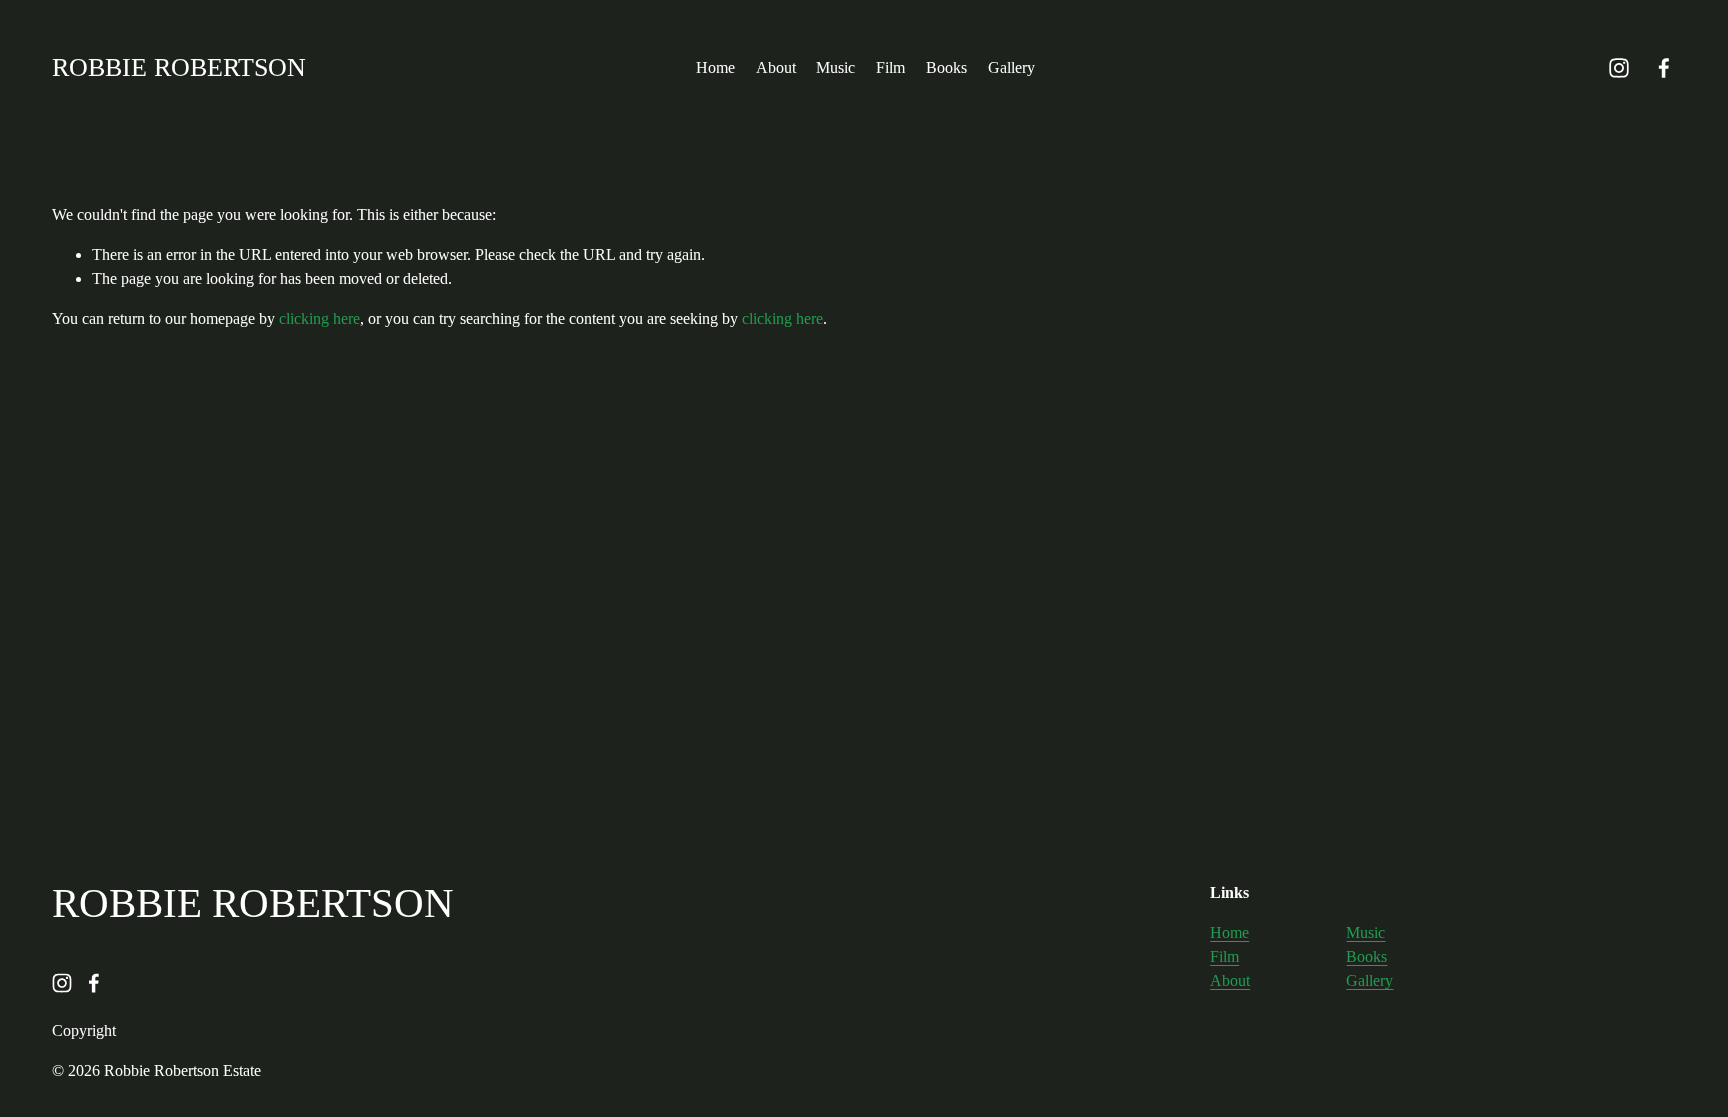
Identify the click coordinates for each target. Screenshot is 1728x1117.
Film (890, 67)
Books (946, 67)
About (776, 67)
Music (835, 67)
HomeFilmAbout (1230, 956)
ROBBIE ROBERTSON (179, 67)
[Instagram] (1619, 68)
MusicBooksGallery (1369, 956)
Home (715, 67)
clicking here (319, 318)
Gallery (1011, 67)
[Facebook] (1664, 68)
